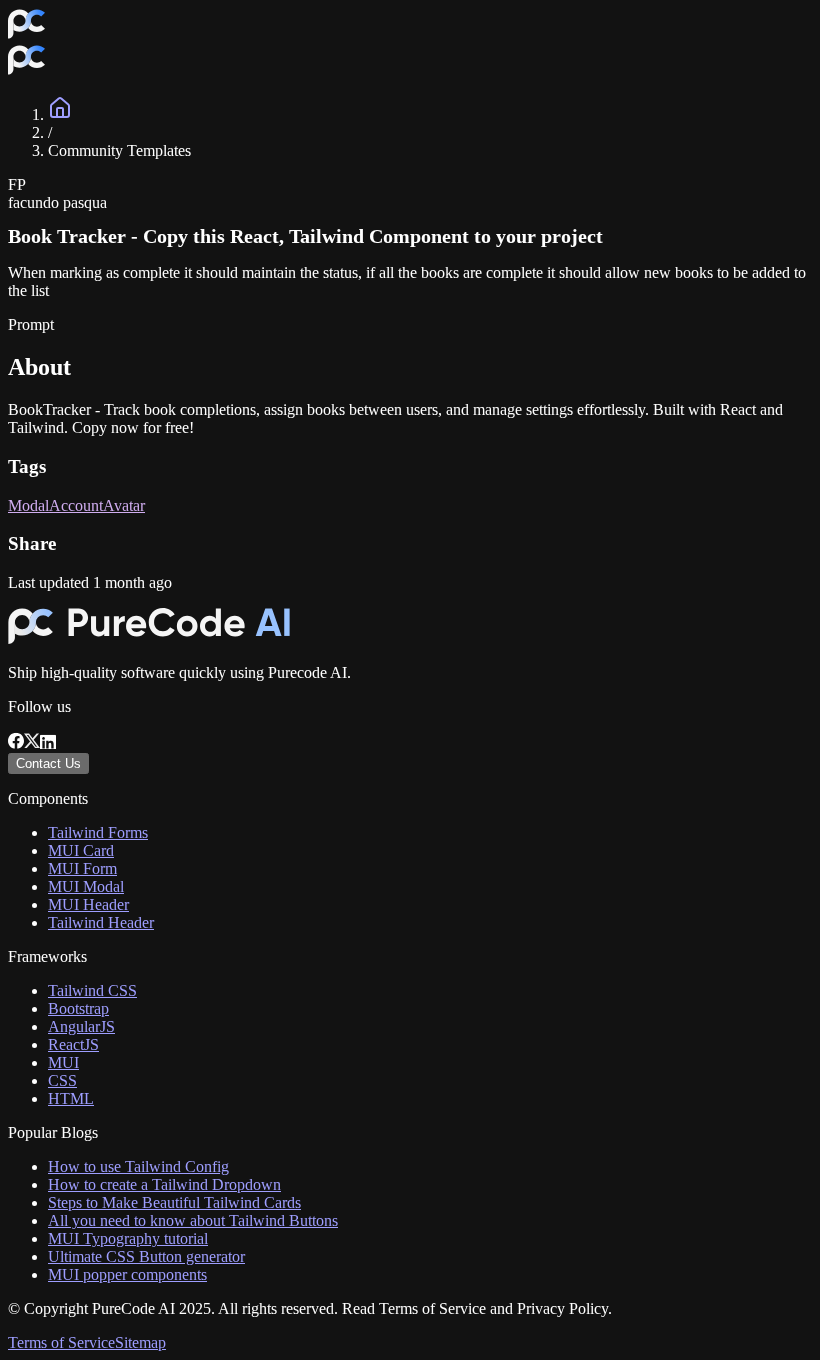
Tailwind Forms (98, 832)
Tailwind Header (101, 922)
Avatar (124, 505)
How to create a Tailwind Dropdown (164, 1184)
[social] (16, 743)
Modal (28, 505)
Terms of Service (61, 1342)
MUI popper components (127, 1274)
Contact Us (48, 763)
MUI (63, 1062)
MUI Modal (86, 886)
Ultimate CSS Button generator (146, 1256)
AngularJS (81, 1026)
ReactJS (73, 1044)
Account (76, 505)
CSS (62, 1080)
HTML (71, 1098)
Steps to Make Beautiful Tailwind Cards (174, 1202)
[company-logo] (26, 34)
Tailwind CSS (92, 990)
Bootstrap (78, 1008)
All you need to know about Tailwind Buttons (193, 1220)
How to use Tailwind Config (138, 1166)
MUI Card (81, 850)
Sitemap (140, 1342)
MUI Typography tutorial (128, 1238)
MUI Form (82, 868)
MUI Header (88, 904)
